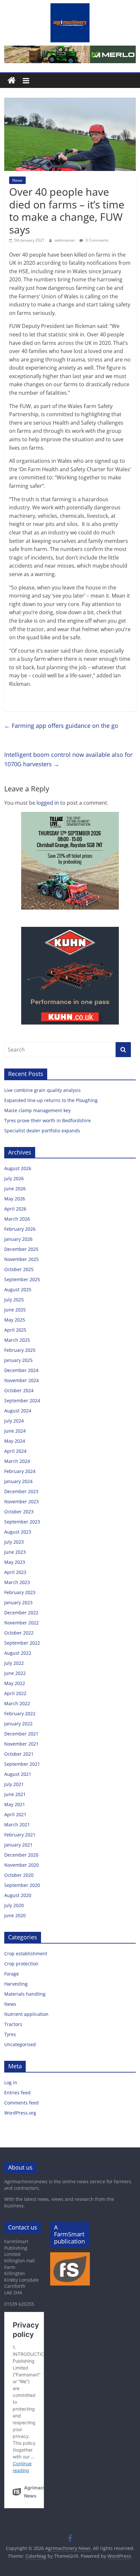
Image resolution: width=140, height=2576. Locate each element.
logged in (48, 803)
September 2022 (22, 1643)
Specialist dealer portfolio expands (43, 1131)
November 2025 (21, 1259)
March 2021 (17, 1825)
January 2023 (18, 1602)
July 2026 (14, 1178)
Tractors (13, 2024)
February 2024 (20, 1471)
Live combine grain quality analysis (42, 1090)
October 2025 (19, 1269)
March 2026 (17, 1219)
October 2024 (19, 1390)
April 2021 (15, 1814)
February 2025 (20, 1350)
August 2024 (18, 1411)
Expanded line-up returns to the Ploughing (51, 1100)
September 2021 (22, 1764)
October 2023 (19, 1512)
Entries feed (17, 2093)
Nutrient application (26, 2014)
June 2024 (15, 1431)
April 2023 (15, 1572)
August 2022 (18, 1653)
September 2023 (22, 1522)
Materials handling (25, 1994)
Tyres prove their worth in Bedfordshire (48, 1120)
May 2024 (15, 1441)
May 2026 (15, 1199)
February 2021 (20, 1835)
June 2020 (15, 1915)
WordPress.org (20, 2113)
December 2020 (21, 1855)
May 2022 (15, 1683)
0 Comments (97, 240)
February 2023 (20, 1592)
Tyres (10, 2034)
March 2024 (17, 1461)
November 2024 (21, 1380)
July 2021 (14, 1784)
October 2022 (19, 1633)
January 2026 (18, 1239)
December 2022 (21, 1613)
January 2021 (18, 1845)
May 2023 (15, 1562)
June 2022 (15, 1673)
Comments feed (21, 2103)
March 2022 (17, 1703)
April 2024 (15, 1451)
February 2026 (20, 1229)
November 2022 (21, 1623)
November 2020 (21, 1865)
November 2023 (21, 1501)
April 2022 (15, 1693)
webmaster (65, 240)
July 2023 (14, 1542)
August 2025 (18, 1289)
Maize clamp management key (38, 1110)
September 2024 (22, 1401)
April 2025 (15, 1330)
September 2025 (22, 1279)
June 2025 (15, 1310)
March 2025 (17, 1340)
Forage (12, 1974)
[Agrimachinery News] (12, 81)
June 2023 (15, 1552)
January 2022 (18, 1724)
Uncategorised (20, 2044)
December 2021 (21, 1734)
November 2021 (21, 1744)
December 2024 (21, 1370)
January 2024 (18, 1481)
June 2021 (15, 1794)
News (17, 180)
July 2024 (14, 1421)
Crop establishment (26, 1953)
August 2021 (18, 1774)
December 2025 (21, 1249)
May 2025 (15, 1320)
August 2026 (18, 1168)
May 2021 (15, 1804)
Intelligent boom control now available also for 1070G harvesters (68, 759)
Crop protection (21, 1964)
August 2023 (18, 1532)
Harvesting (16, 1984)
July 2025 (14, 1300)
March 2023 (17, 1582)
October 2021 (19, 1754)
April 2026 (15, 1209)
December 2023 (21, 1491)
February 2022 (20, 1713)
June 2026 (15, 1189)
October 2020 (19, 1875)
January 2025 (18, 1360)
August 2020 (18, 1895)
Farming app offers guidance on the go (61, 726)
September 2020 (22, 1885)
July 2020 (14, 1905)
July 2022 (14, 1663)
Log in (11, 2082)
